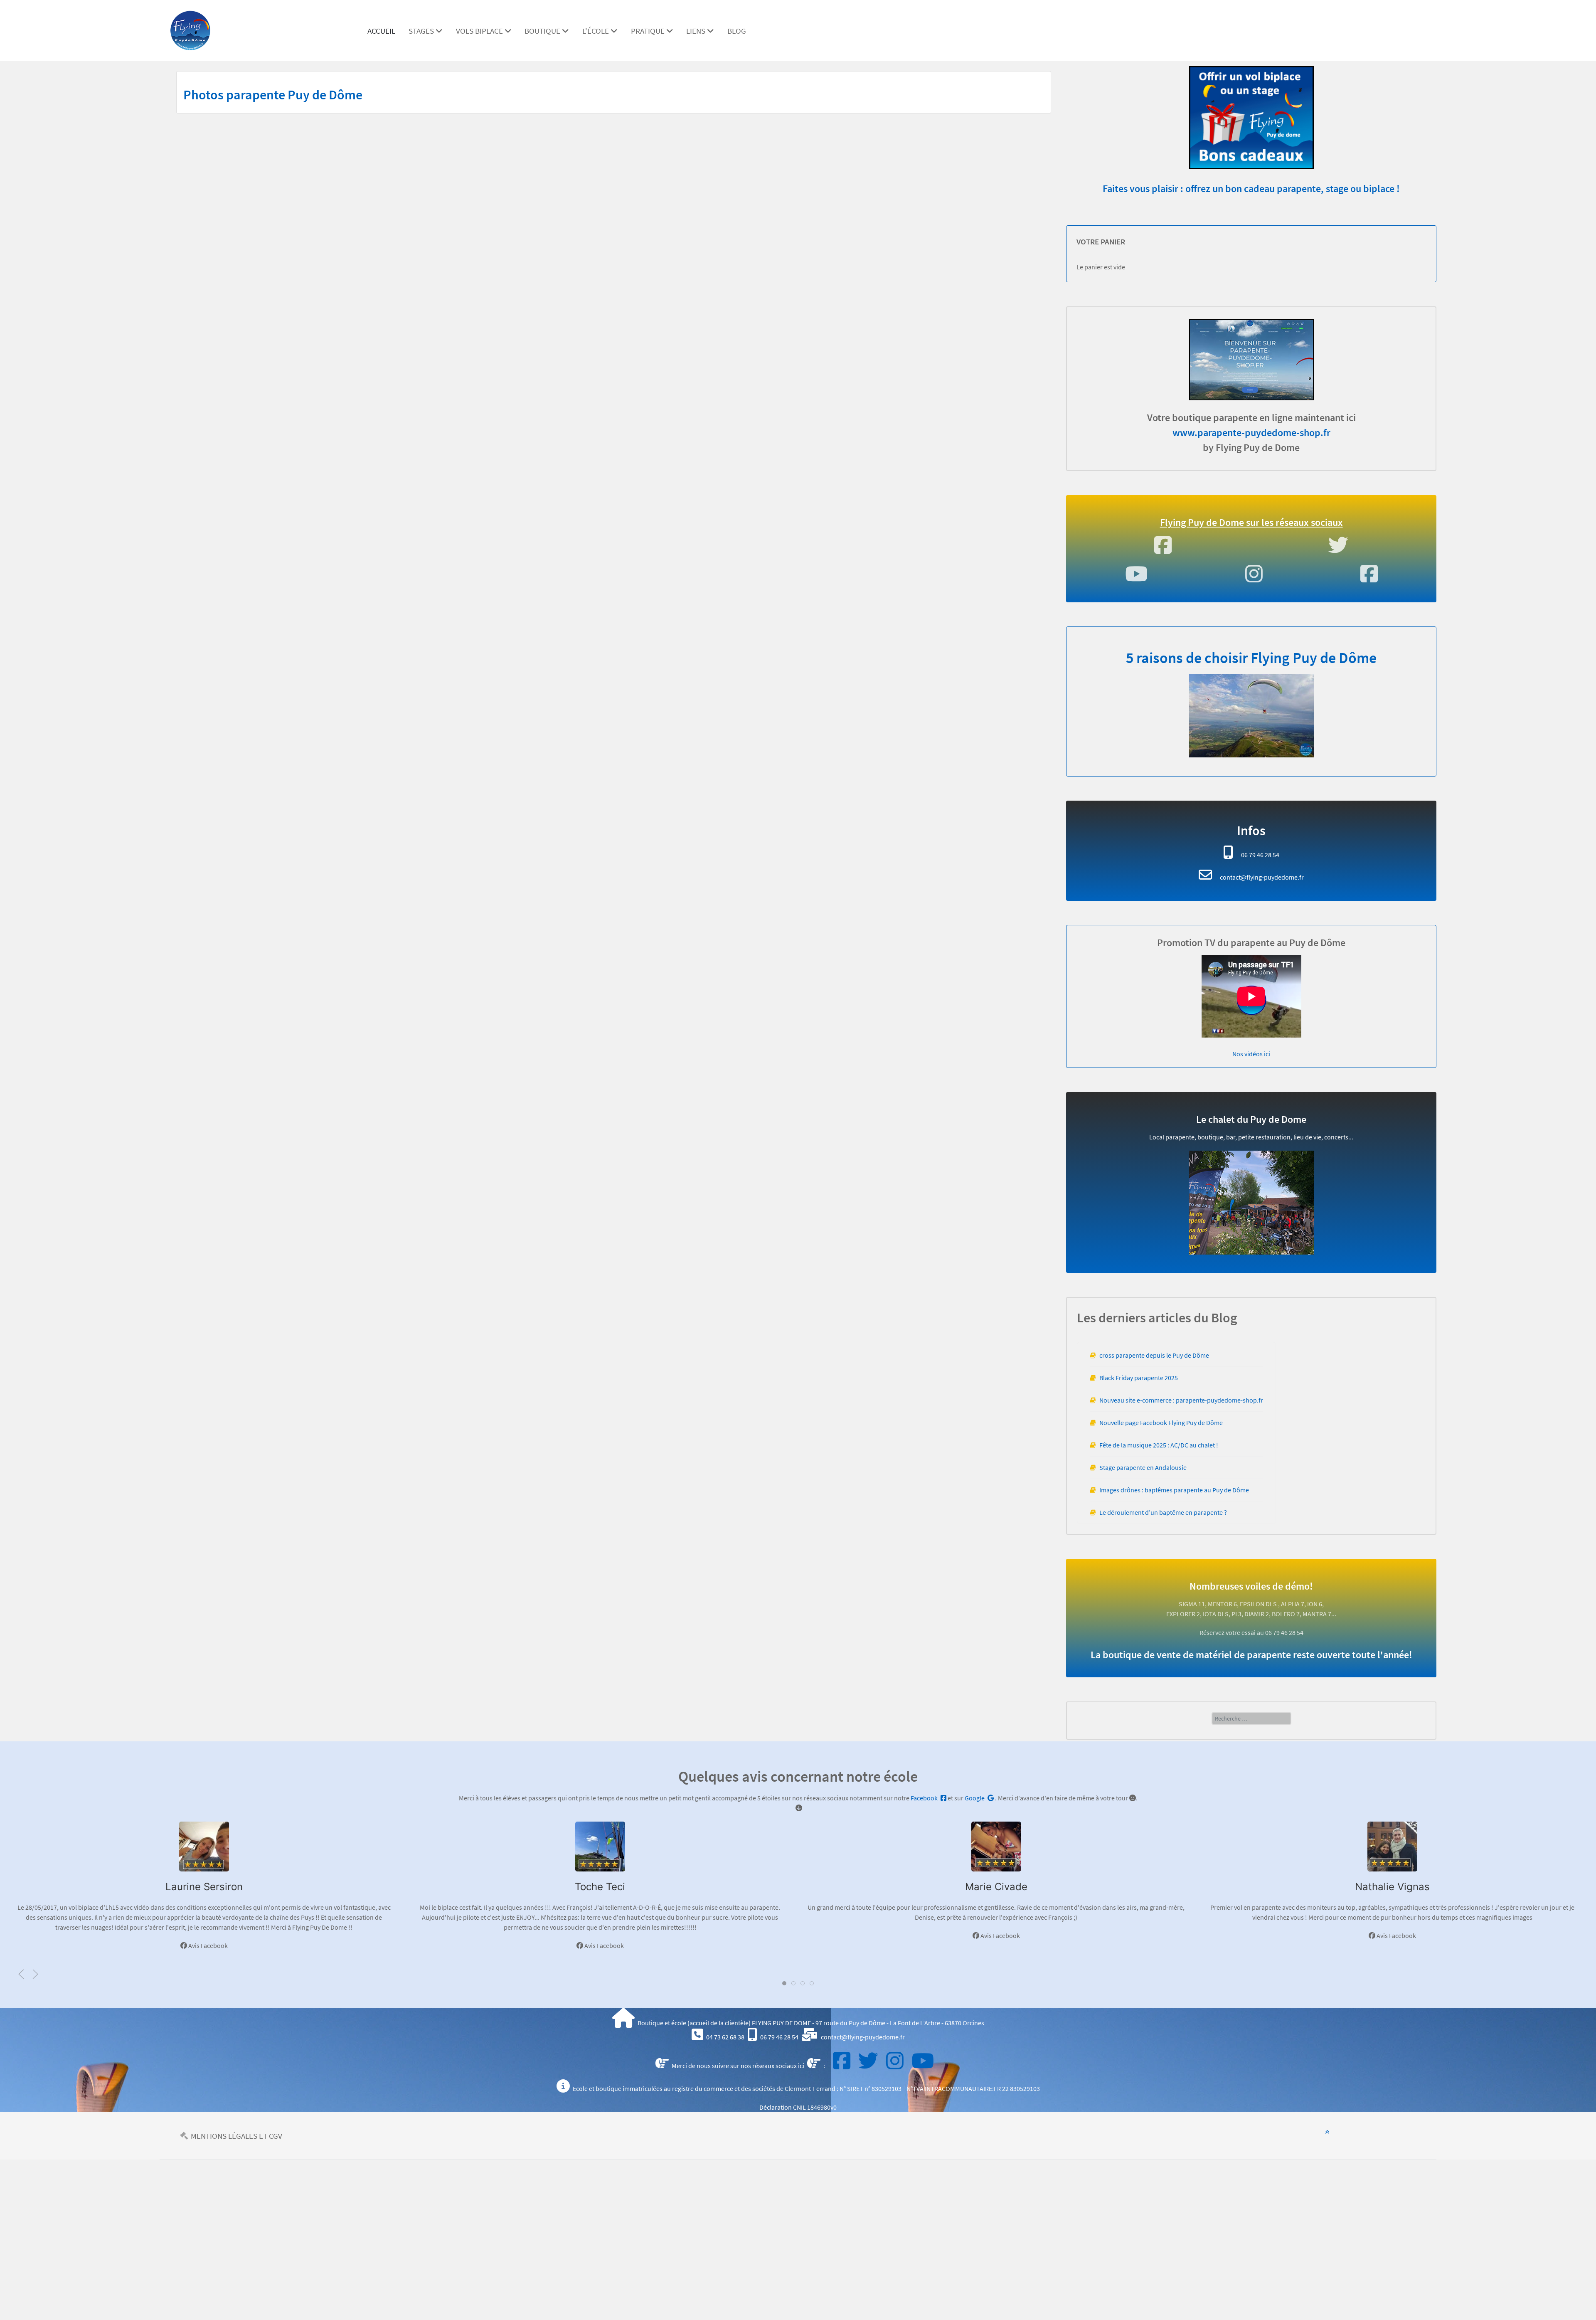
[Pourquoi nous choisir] (1251, 716)
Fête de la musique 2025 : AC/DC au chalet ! (1159, 1445)
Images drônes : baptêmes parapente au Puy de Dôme (1174, 1490)
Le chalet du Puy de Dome (1251, 1119)
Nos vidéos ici (1251, 1054)
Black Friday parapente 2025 (1139, 1378)
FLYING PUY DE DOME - (784, 2023)
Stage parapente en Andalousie (1143, 1467)
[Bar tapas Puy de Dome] (1251, 1203)
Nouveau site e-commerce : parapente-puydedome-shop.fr (1181, 1400)
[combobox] (1251, 1718)
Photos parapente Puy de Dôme (273, 95)
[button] (21, 1974)
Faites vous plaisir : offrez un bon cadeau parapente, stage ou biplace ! (1251, 189)
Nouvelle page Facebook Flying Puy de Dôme (1161, 1423)
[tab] (784, 1983)
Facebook (925, 1798)
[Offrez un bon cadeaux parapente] (1251, 113)
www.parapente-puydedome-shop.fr (1251, 433)
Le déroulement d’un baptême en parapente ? (1163, 1512)
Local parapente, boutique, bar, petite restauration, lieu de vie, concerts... (1251, 1137)
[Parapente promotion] (1251, 360)
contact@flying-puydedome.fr (1262, 877)
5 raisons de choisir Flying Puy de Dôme (1251, 658)
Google (975, 1798)
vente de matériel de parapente (1224, 1655)
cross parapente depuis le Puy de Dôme (1154, 1355)
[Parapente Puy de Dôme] (190, 29)
